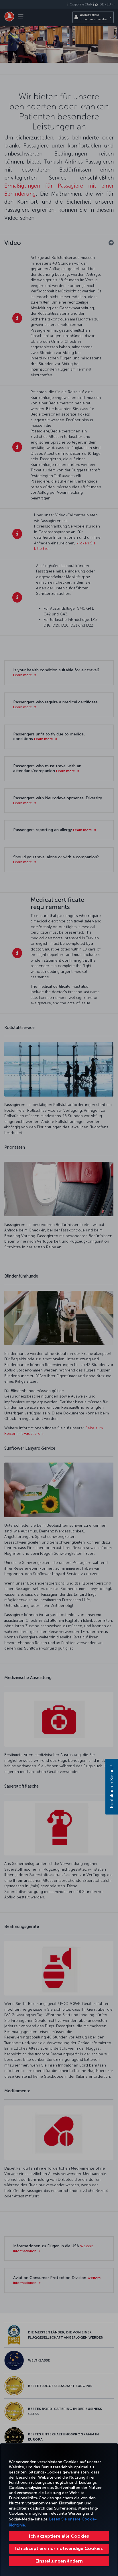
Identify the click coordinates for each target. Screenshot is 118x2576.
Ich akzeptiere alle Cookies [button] (59, 2536)
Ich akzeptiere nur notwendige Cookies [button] (59, 2548)
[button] (59, 2561)
